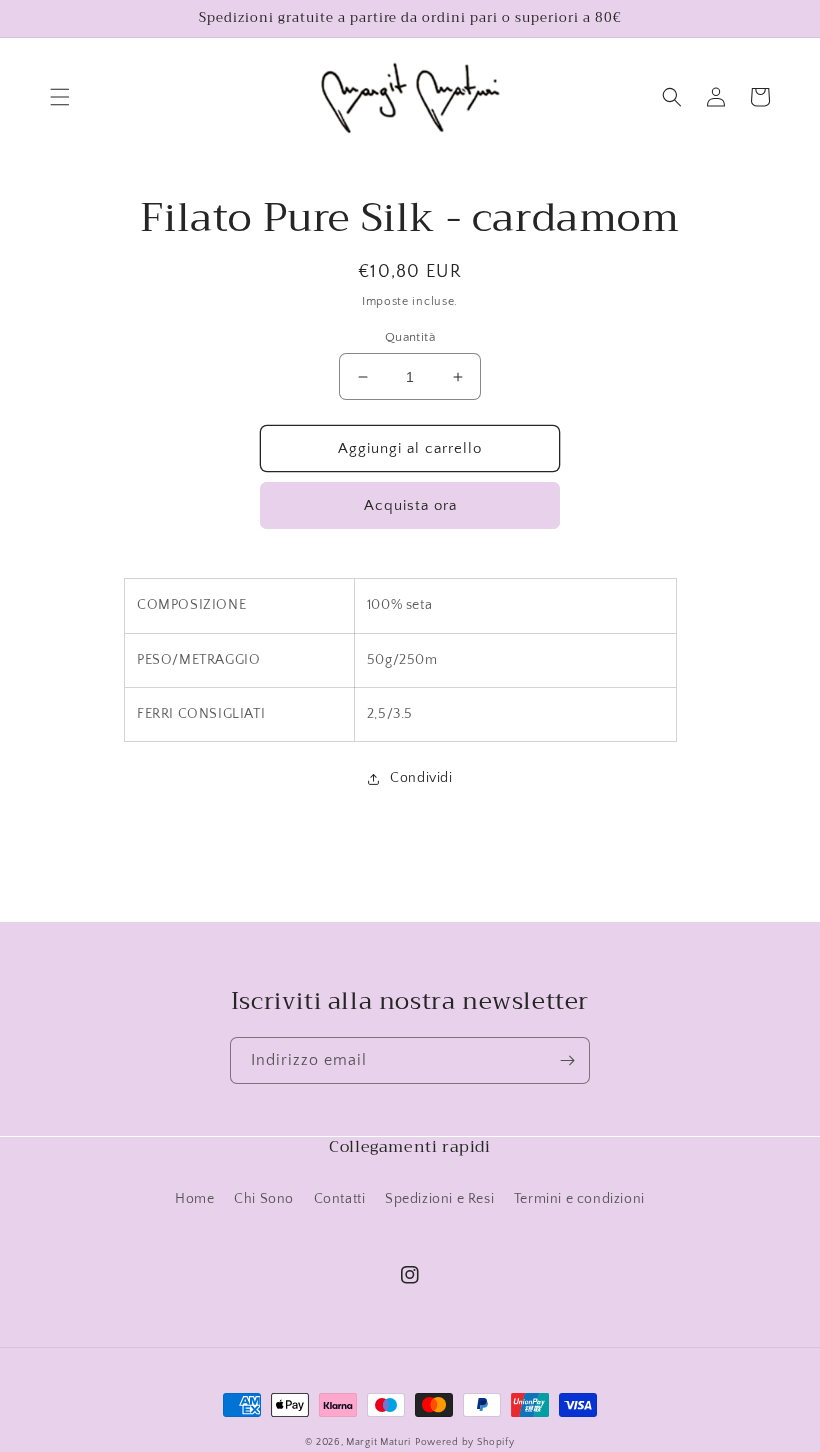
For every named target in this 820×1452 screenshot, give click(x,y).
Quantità (410, 337)
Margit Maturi (378, 1442)
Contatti (340, 1199)
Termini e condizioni (579, 1199)
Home (194, 1199)
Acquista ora (410, 505)
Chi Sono (264, 1199)
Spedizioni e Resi (439, 1199)
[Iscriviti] (567, 1060)
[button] (60, 97)
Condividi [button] (421, 778)
